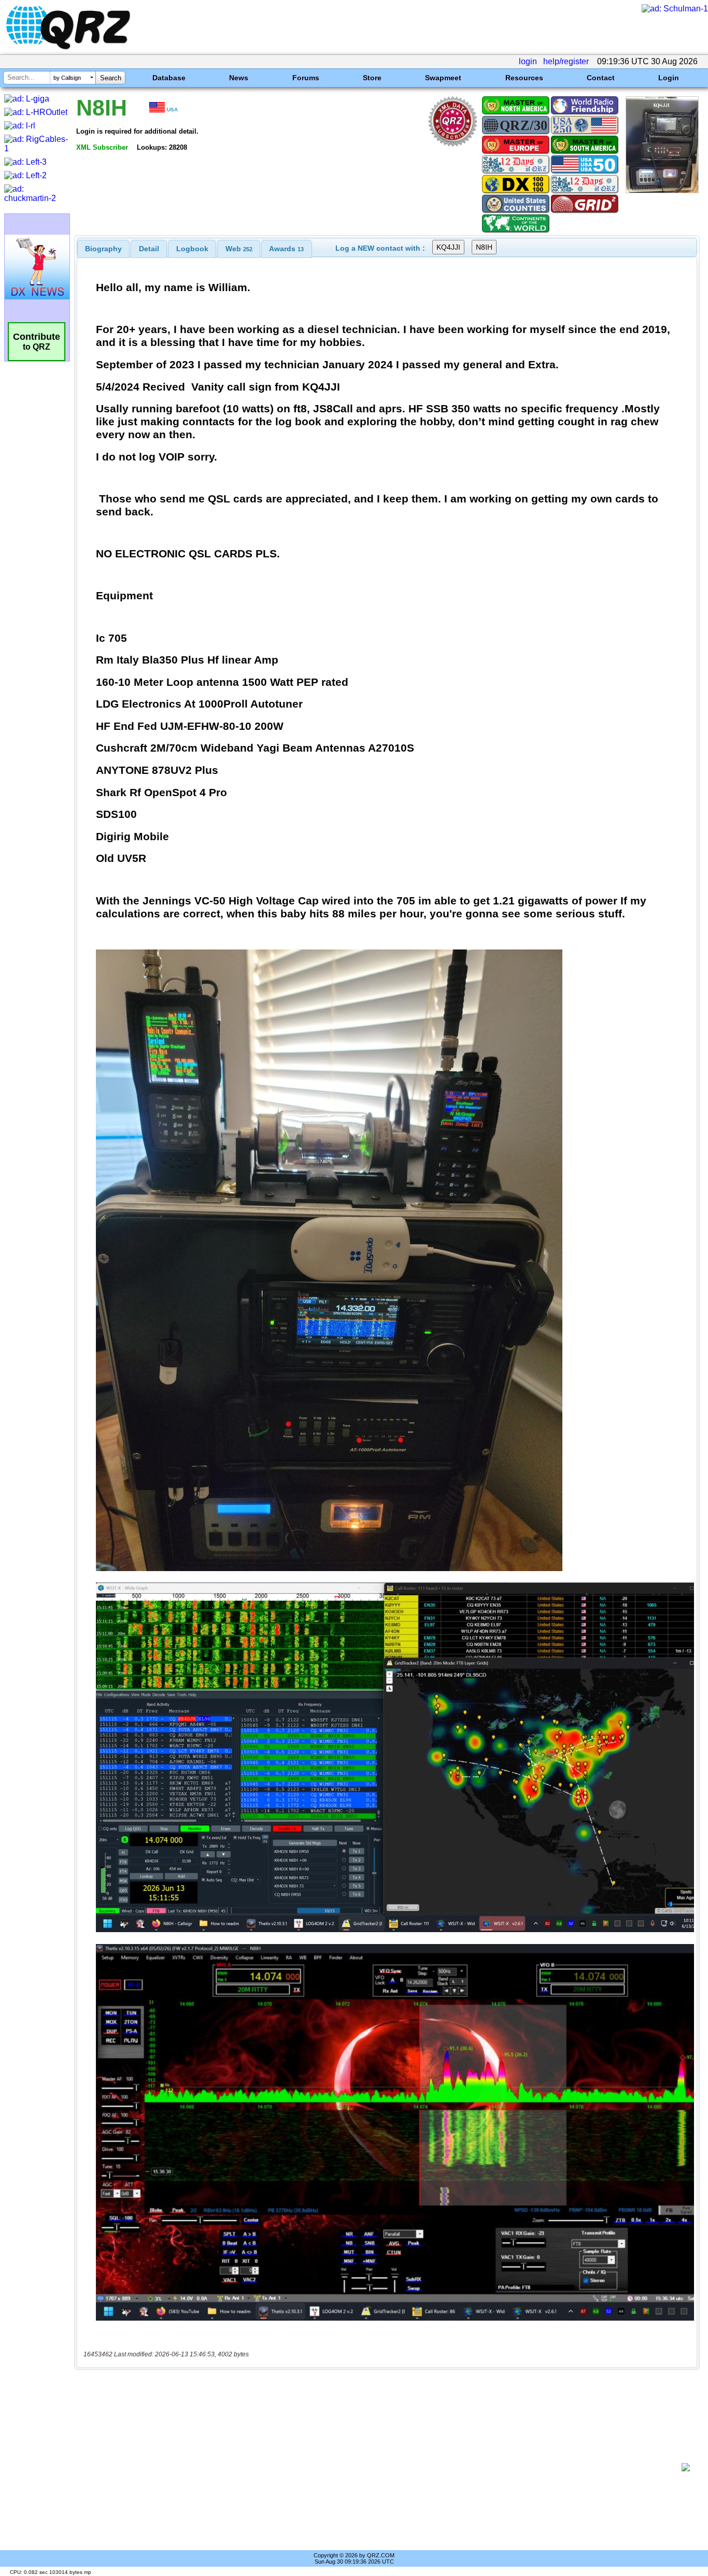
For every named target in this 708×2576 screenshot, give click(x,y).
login (528, 61)
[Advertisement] (381, 2467)
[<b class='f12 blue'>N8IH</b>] (662, 190)
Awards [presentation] (286, 249)
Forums (306, 78)
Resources (524, 78)
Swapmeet (443, 78)
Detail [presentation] (149, 249)
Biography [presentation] (103, 249)
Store (372, 78)
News (239, 78)
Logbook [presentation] (192, 249)
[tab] (103, 249)
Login (669, 78)
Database (169, 78)
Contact (601, 78)
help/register (566, 61)
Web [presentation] (239, 249)
